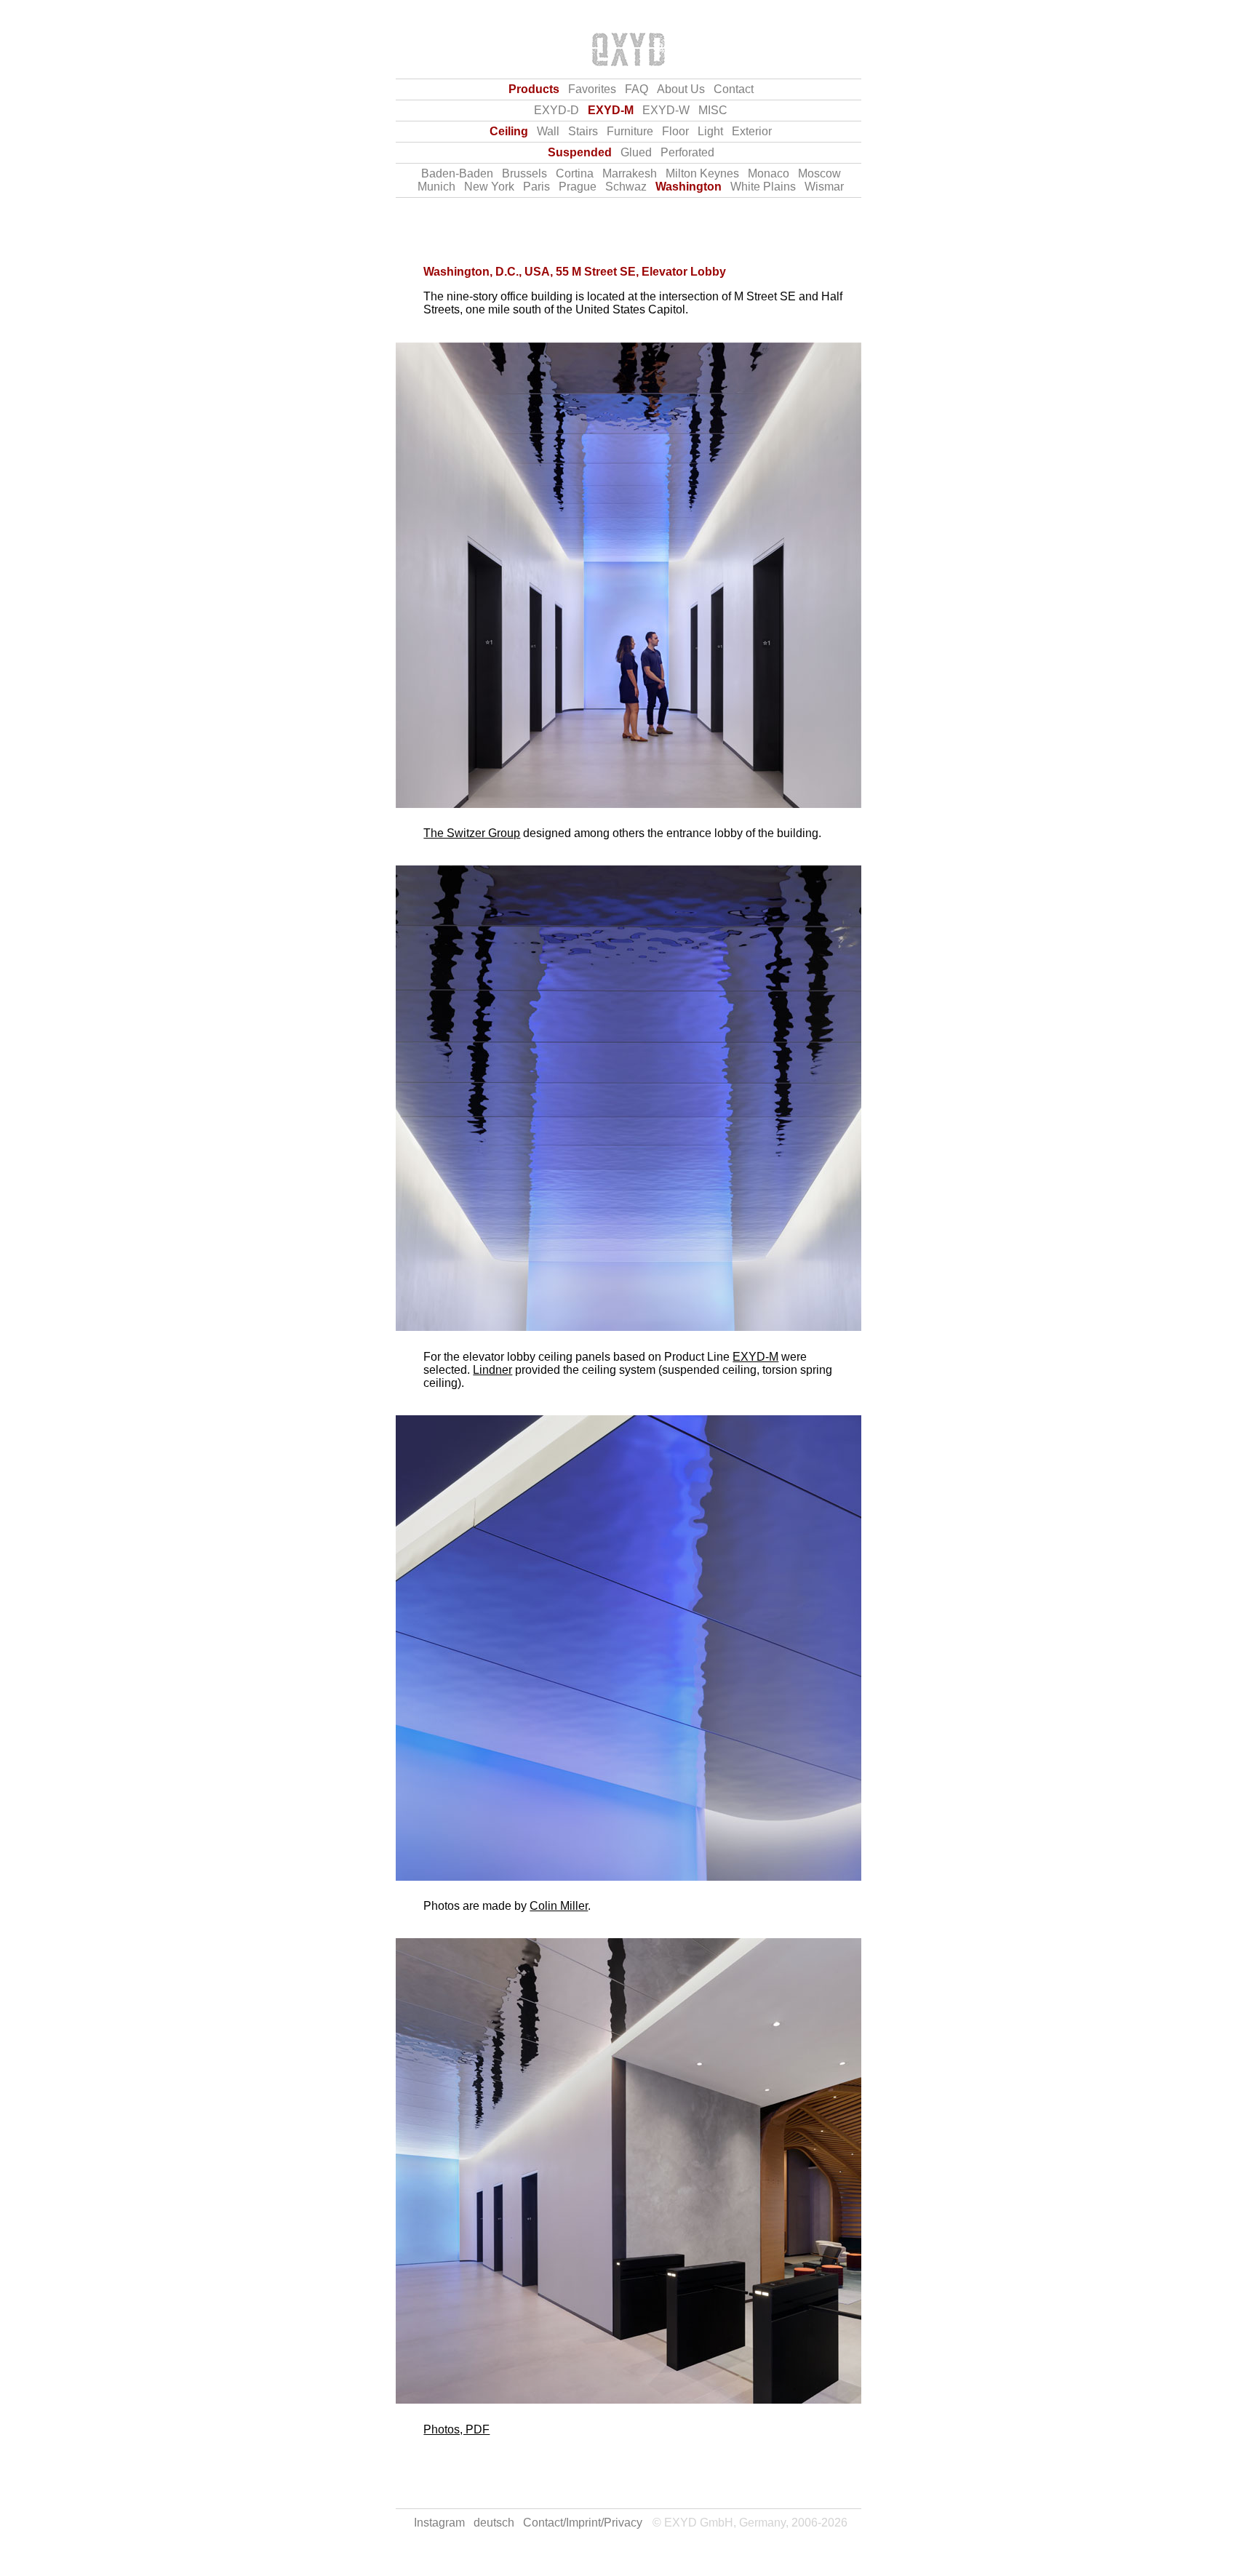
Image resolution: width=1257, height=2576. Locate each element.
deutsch (494, 2523)
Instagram (439, 2523)
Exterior (752, 131)
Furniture (630, 131)
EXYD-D (556, 110)
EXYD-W (666, 110)
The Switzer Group (472, 833)
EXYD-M (611, 110)
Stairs (583, 131)
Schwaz (626, 187)
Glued (636, 152)
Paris (536, 187)
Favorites (592, 89)
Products (534, 89)
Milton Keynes (702, 173)
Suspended (580, 152)
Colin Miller (559, 1906)
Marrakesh (630, 173)
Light (710, 131)
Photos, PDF (456, 2429)
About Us (681, 89)
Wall (548, 131)
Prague (578, 187)
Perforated (687, 152)
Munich (436, 187)
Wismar (824, 187)
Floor (675, 131)
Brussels (524, 173)
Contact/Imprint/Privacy (583, 2523)
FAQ (637, 89)
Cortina (575, 173)
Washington (689, 187)
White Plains (763, 187)
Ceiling (509, 131)
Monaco (769, 173)
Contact (734, 89)
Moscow (819, 173)
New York (489, 187)
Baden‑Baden (457, 173)
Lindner (492, 1370)
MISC (713, 110)
